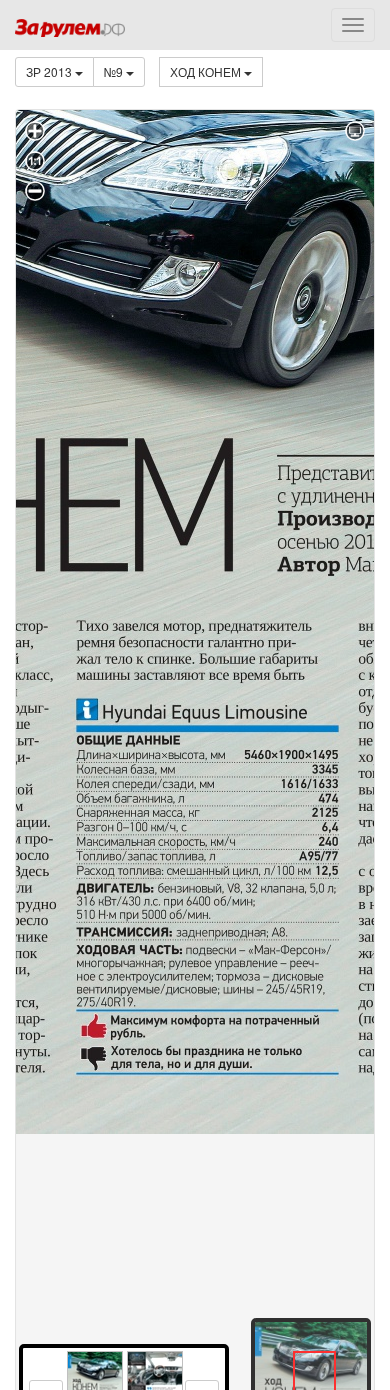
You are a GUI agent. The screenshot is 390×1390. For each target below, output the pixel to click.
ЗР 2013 (50, 71)
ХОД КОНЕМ (207, 71)
